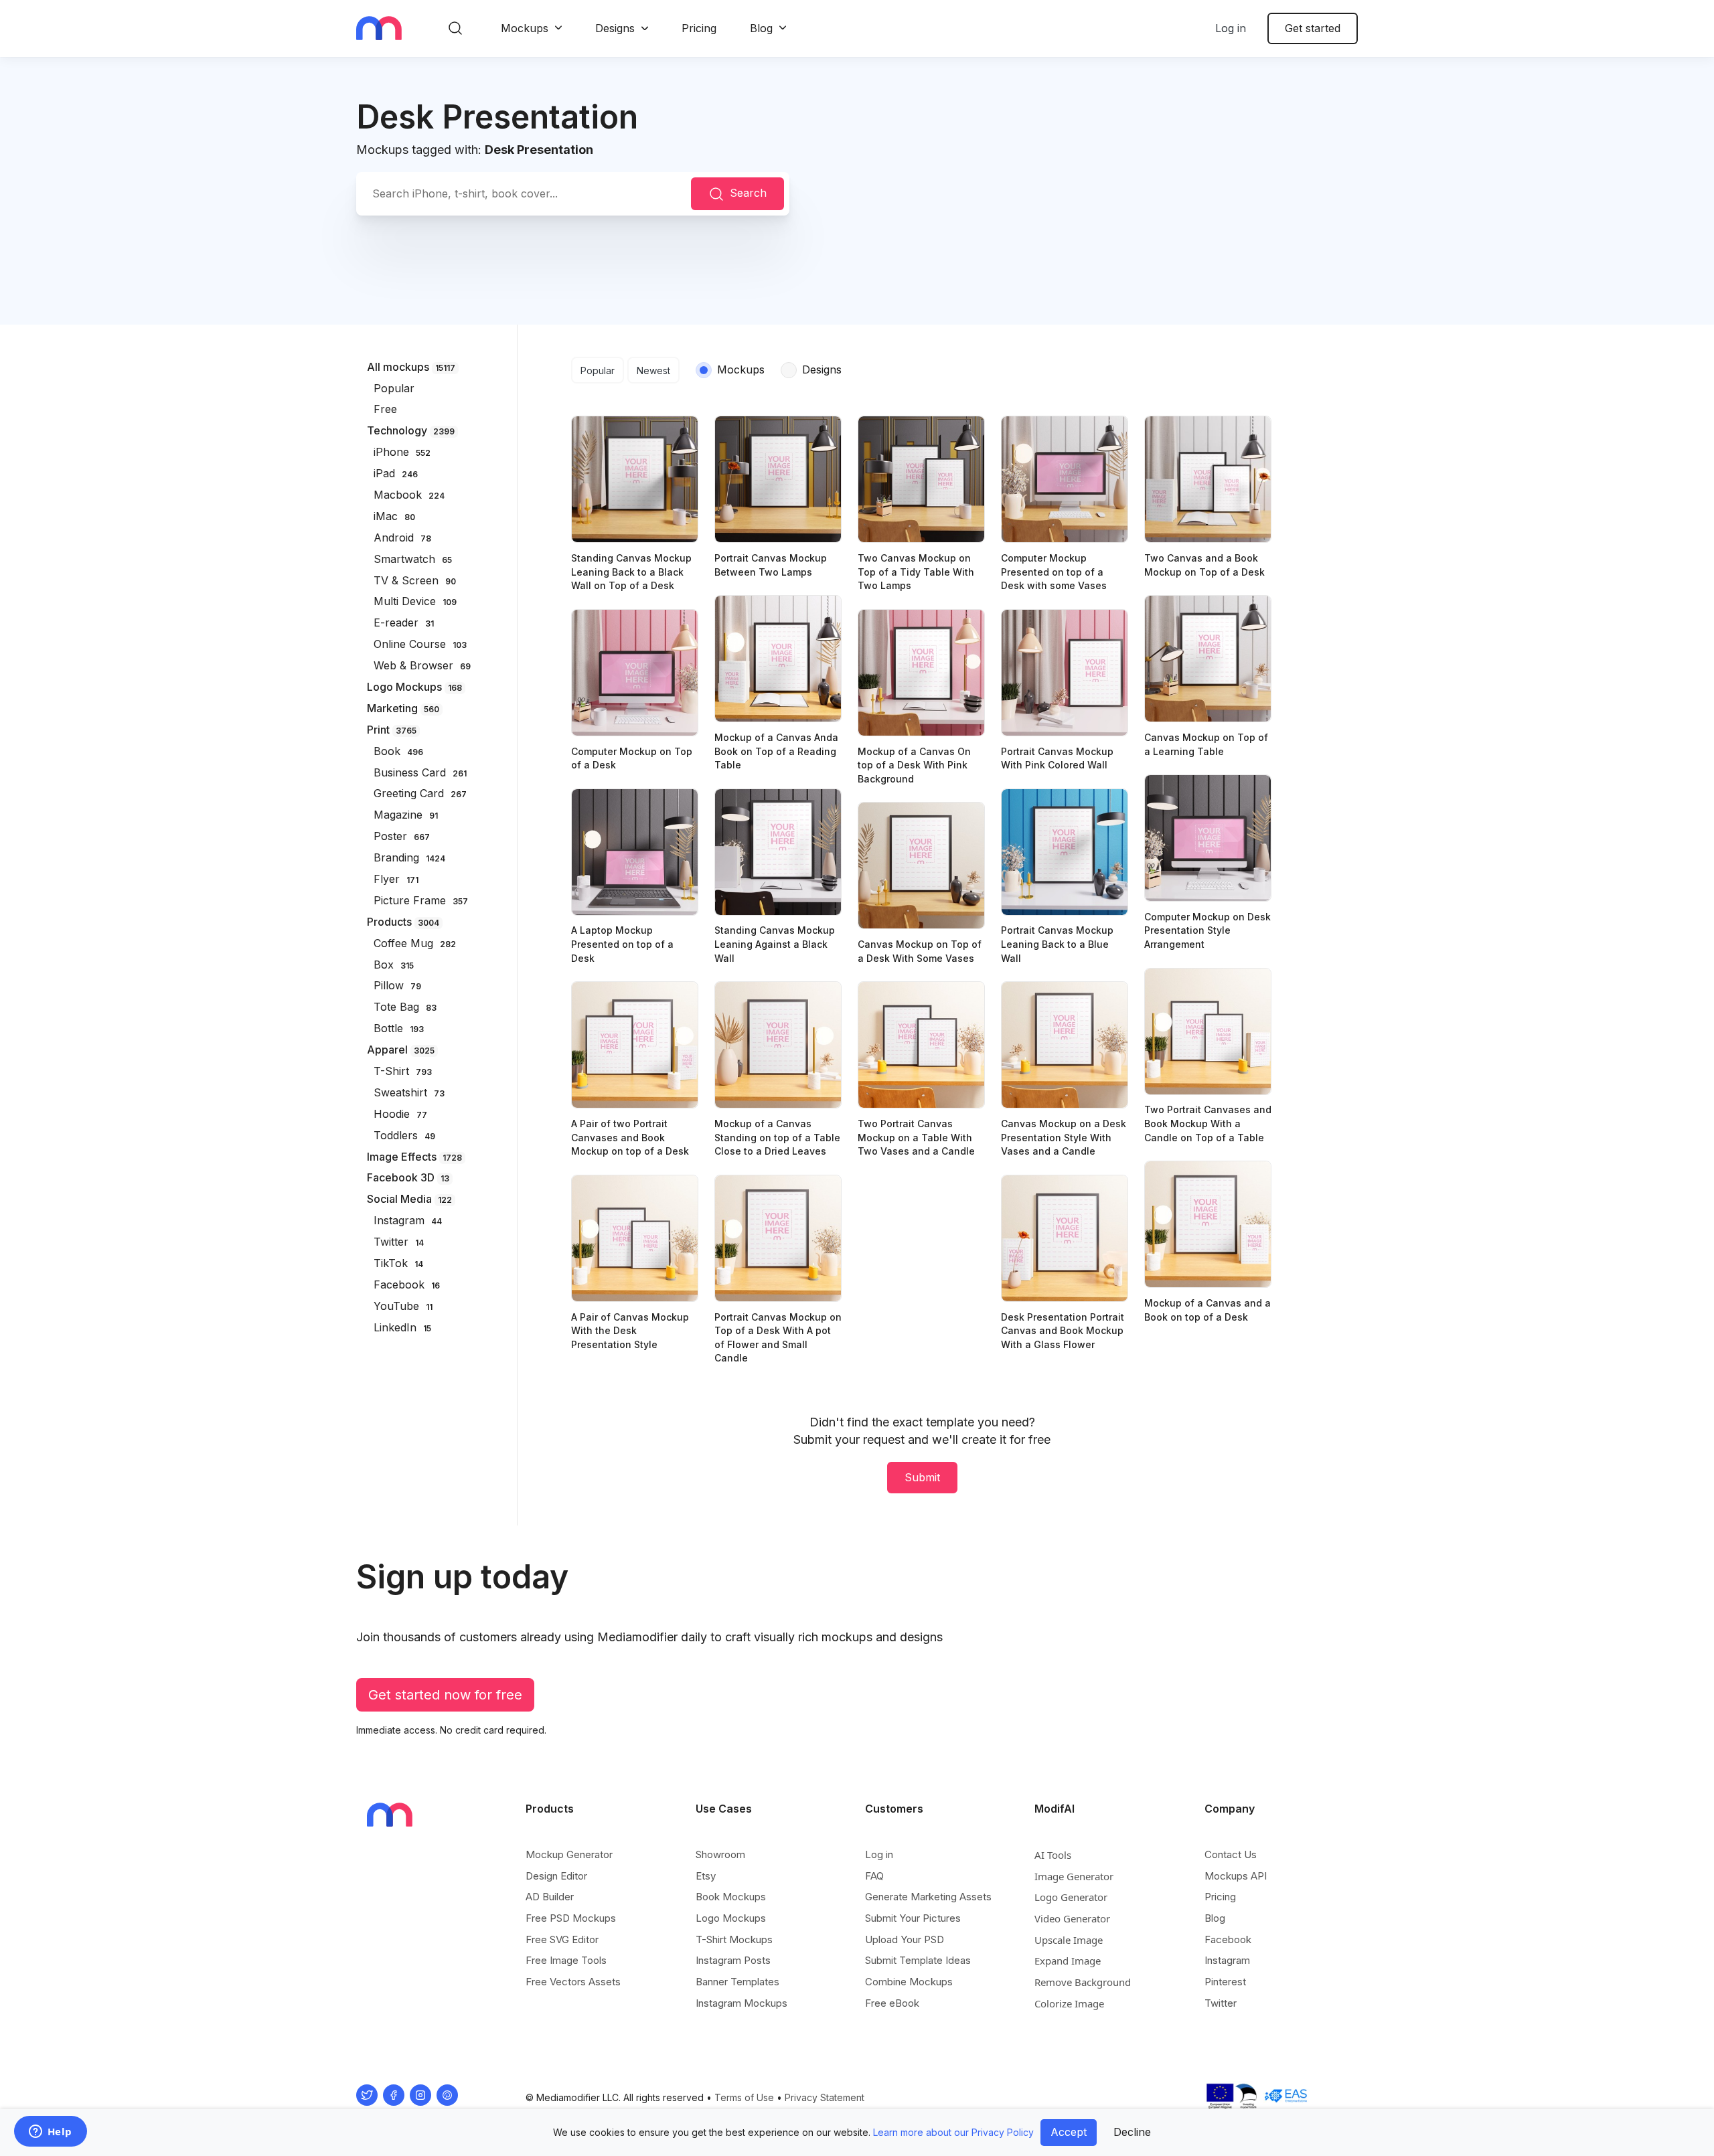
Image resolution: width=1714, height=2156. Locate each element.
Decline (1132, 2132)
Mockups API (1236, 1876)
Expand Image (1068, 1961)
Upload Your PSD (905, 1939)
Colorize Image (1069, 2003)
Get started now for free (445, 1695)
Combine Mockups (909, 1982)
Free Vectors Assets (573, 1982)
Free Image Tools (566, 1960)
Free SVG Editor (562, 1939)
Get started (1313, 28)
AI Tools (1053, 1855)
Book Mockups (731, 1897)
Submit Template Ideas (918, 1960)
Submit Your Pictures (913, 1918)
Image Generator (1074, 1876)
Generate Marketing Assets (928, 1897)
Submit (922, 1477)
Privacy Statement (825, 2097)
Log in (1231, 28)
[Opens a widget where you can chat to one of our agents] (50, 2133)
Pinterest (1225, 1982)
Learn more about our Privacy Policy (953, 2132)
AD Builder (550, 1897)
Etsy (706, 1876)
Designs (615, 28)
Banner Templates (737, 1982)
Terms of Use (744, 2097)
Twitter (1221, 2003)
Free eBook (892, 2003)
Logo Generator (1071, 1897)
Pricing (699, 28)
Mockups (525, 28)
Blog (761, 28)
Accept (1069, 2132)
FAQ (874, 1876)
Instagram (1227, 1960)
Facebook (1228, 1939)
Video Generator (1072, 1918)
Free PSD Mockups (571, 1918)
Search (748, 193)
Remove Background (1083, 1982)
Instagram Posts (733, 1960)
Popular (598, 370)
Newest (653, 370)
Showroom (720, 1854)
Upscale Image (1069, 1940)
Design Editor (556, 1876)
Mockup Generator (569, 1854)
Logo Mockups (731, 1918)
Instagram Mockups (742, 2003)
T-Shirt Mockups (734, 1939)
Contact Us (1231, 1854)
